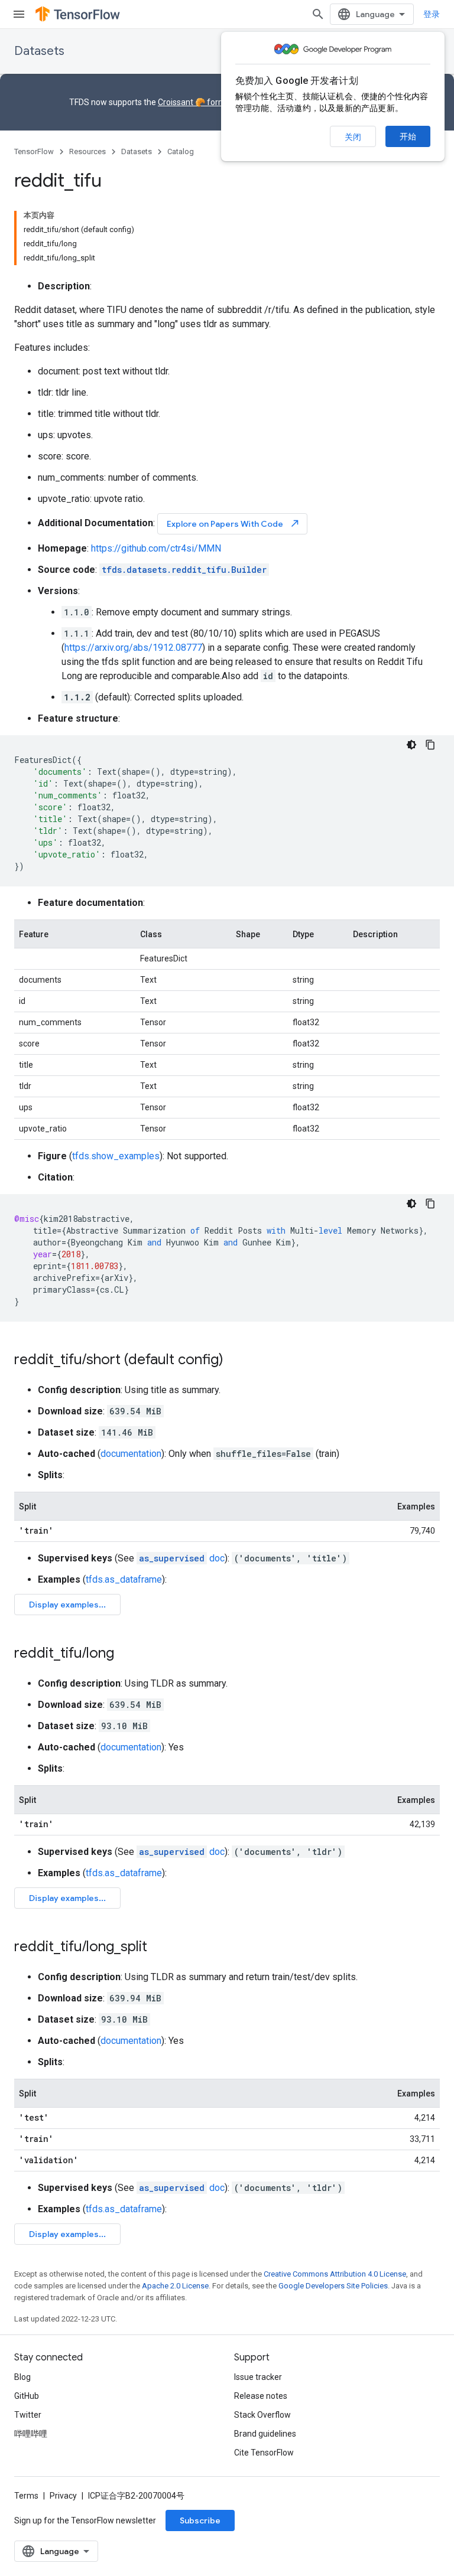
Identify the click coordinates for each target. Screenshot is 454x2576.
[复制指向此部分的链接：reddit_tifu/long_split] (159, 1948)
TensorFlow (34, 151)
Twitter (28, 2415)
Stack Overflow (262, 2415)
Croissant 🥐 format (196, 102)
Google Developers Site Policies (333, 2286)
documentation (131, 1454)
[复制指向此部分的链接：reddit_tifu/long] (126, 1654)
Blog (22, 2377)
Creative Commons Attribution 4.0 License (335, 2274)
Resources (87, 151)
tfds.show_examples (116, 1156)
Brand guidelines (265, 2434)
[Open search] (318, 14)
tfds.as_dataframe (124, 1579)
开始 (408, 136)
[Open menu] (19, 14)
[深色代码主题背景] (411, 745)
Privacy (63, 2496)
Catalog (181, 151)
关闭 (353, 137)
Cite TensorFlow (264, 2453)
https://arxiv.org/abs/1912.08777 (133, 648)
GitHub (27, 2396)
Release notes (261, 2396)
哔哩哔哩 (31, 2434)
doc (182, 1558)
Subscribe (200, 2520)
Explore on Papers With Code (234, 524)
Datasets (39, 51)
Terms (26, 2496)
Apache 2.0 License (175, 2286)
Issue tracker (258, 2377)
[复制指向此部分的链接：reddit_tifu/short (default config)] (235, 1361)
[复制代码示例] (430, 745)
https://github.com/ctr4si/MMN (156, 548)
